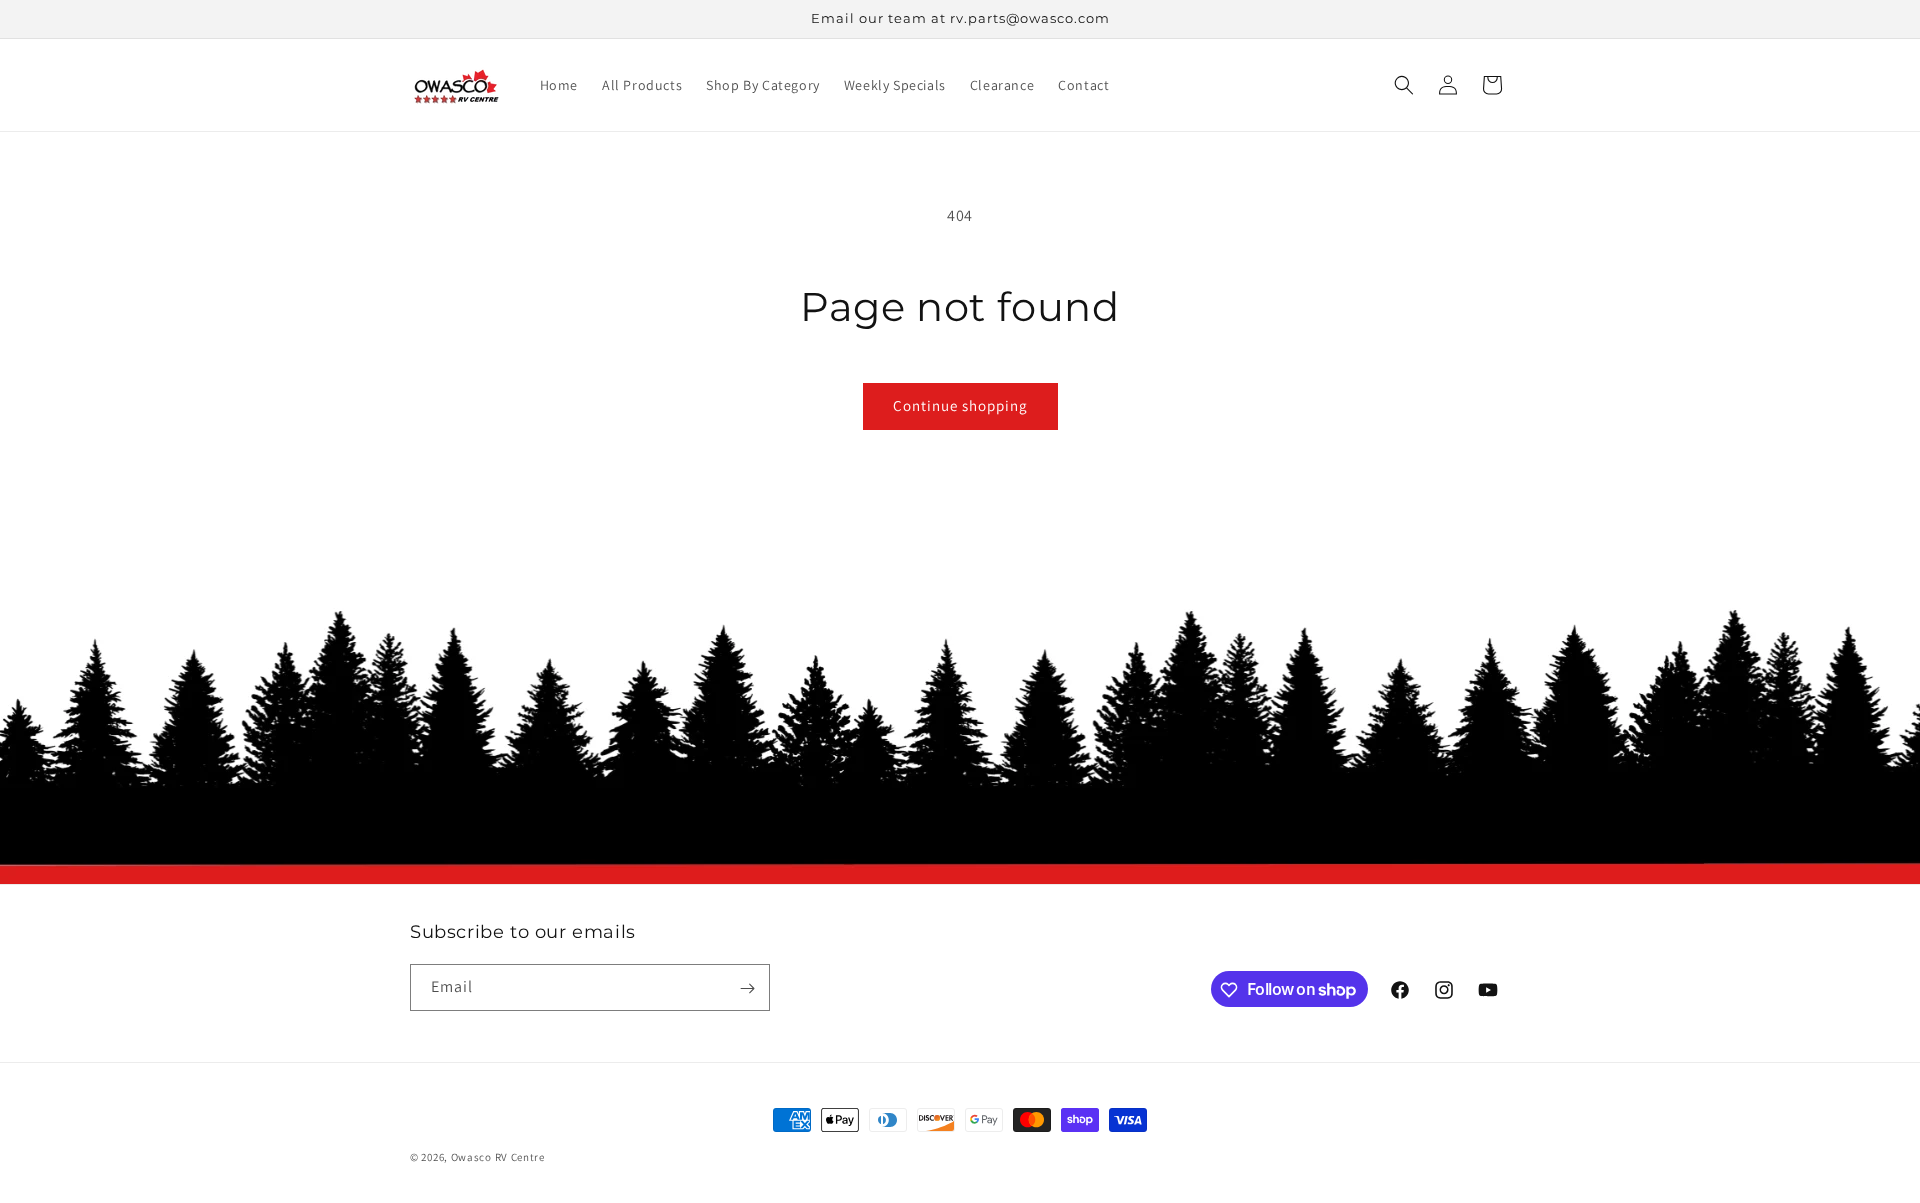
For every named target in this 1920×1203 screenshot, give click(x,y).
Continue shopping (960, 405)
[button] (1404, 85)
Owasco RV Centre (498, 1157)
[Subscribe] (747, 988)
